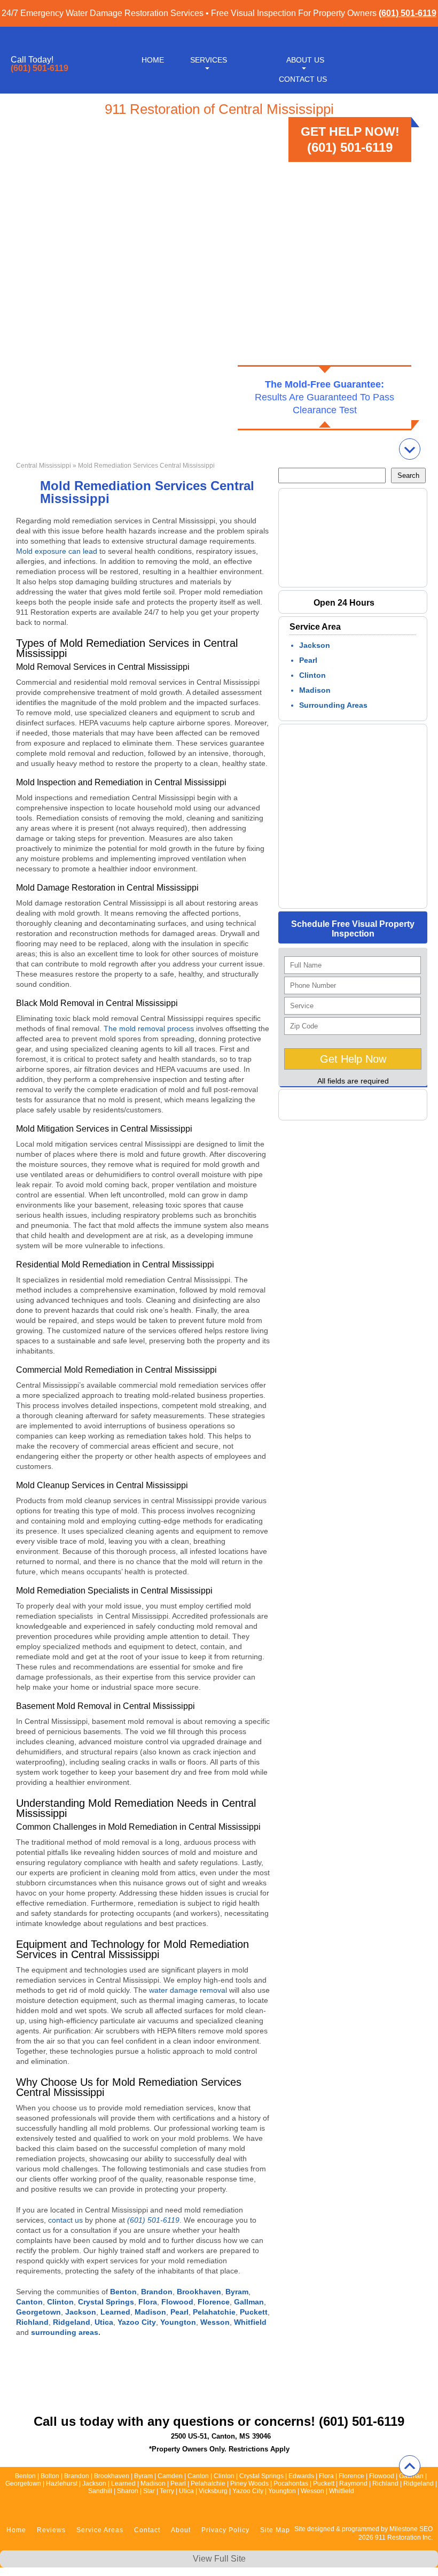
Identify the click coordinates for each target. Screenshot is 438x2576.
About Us (305, 60)
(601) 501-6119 (408, 13)
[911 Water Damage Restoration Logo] (407, 87)
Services (209, 60)
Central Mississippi (44, 466)
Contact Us (303, 79)
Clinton (312, 675)
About (181, 2530)
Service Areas (100, 2530)
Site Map (275, 2530)
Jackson (315, 645)
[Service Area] (358, 898)
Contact (147, 2530)
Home (153, 60)
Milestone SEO (411, 2529)
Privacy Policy (225, 2530)
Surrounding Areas (333, 705)
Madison (315, 690)
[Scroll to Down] (410, 449)
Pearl (308, 660)
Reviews (51, 2530)
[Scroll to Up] (410, 2466)
